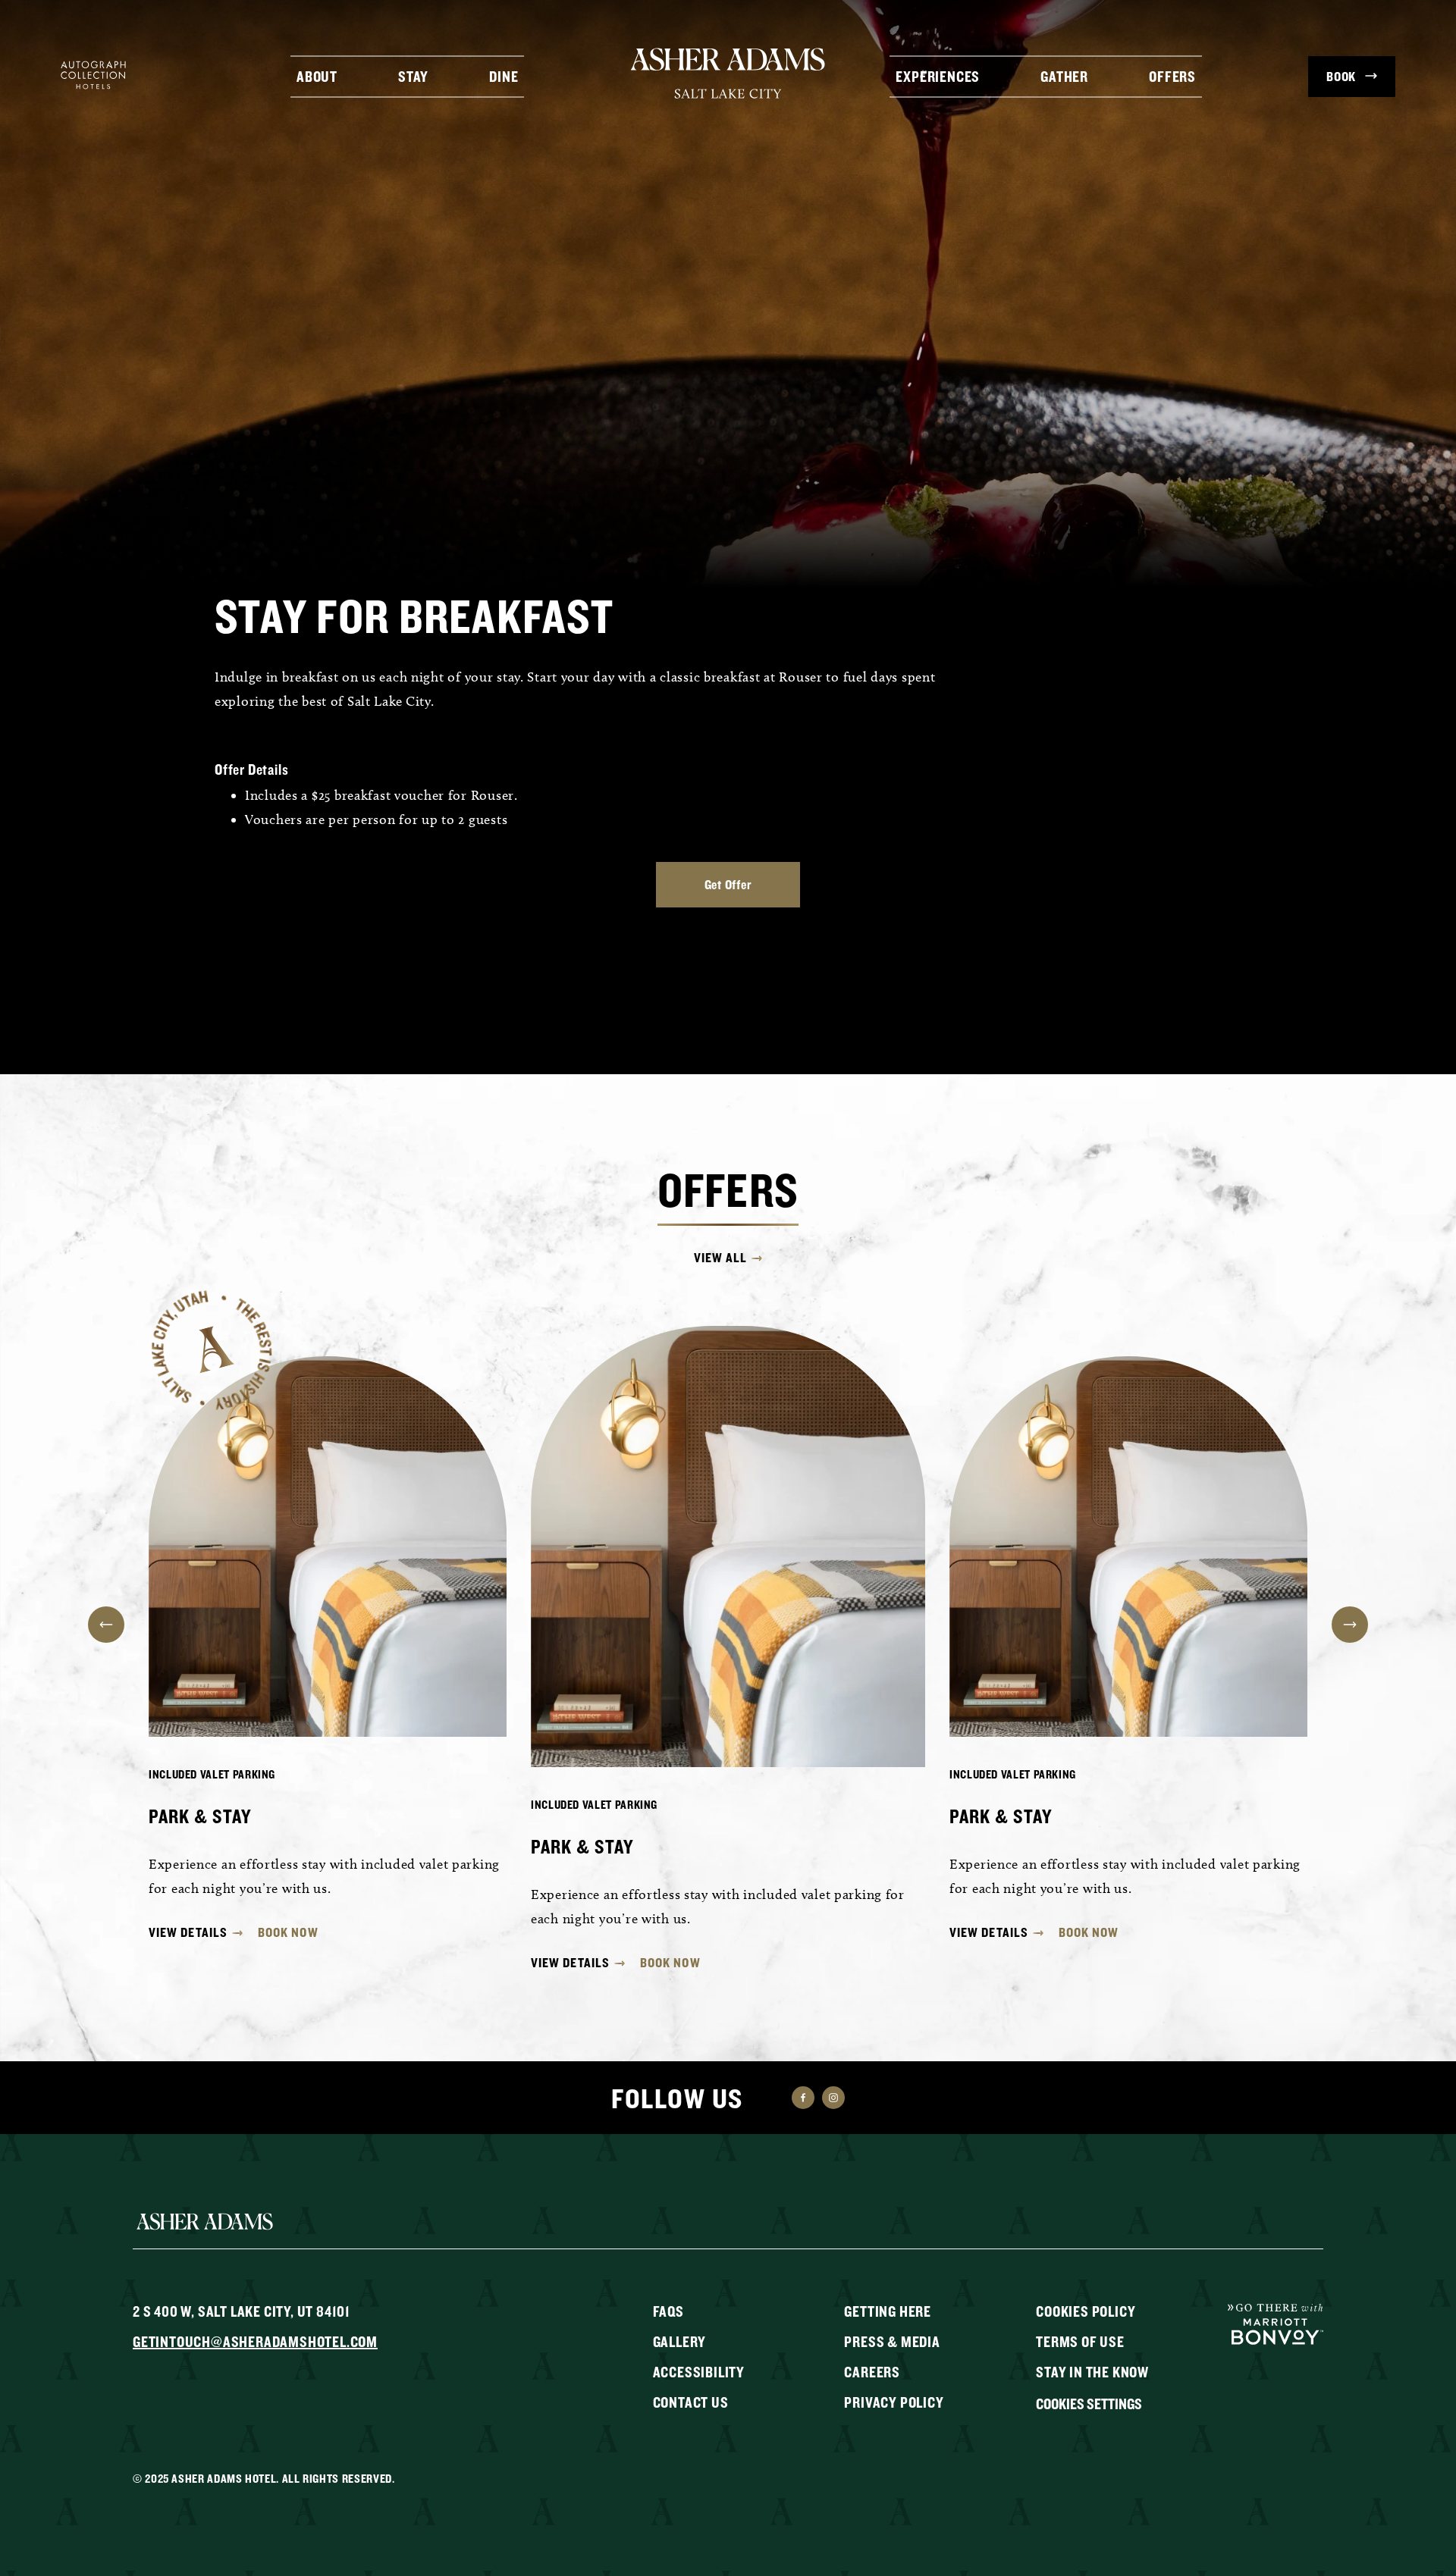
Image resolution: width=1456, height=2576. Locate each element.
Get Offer (728, 884)
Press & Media (892, 2341)
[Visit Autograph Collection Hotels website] (93, 74)
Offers (1172, 75)
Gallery (680, 2341)
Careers (872, 2372)
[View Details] (328, 1547)
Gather (1064, 75)
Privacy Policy (894, 2402)
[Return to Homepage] (728, 73)
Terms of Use (1080, 2341)
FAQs (668, 2311)
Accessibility (699, 2372)
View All (721, 1258)
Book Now (288, 1932)
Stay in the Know (1092, 2372)
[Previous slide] (106, 1625)
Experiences (938, 75)
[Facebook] (803, 2098)
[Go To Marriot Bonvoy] (1276, 2323)
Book (1341, 76)
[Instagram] (833, 2098)
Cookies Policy (1086, 2311)
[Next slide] (1350, 1625)
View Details (188, 1932)
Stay (413, 75)
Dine (504, 75)
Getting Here (888, 2311)
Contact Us (691, 2402)
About (317, 75)
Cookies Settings (1089, 2404)
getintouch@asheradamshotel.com (255, 2341)
